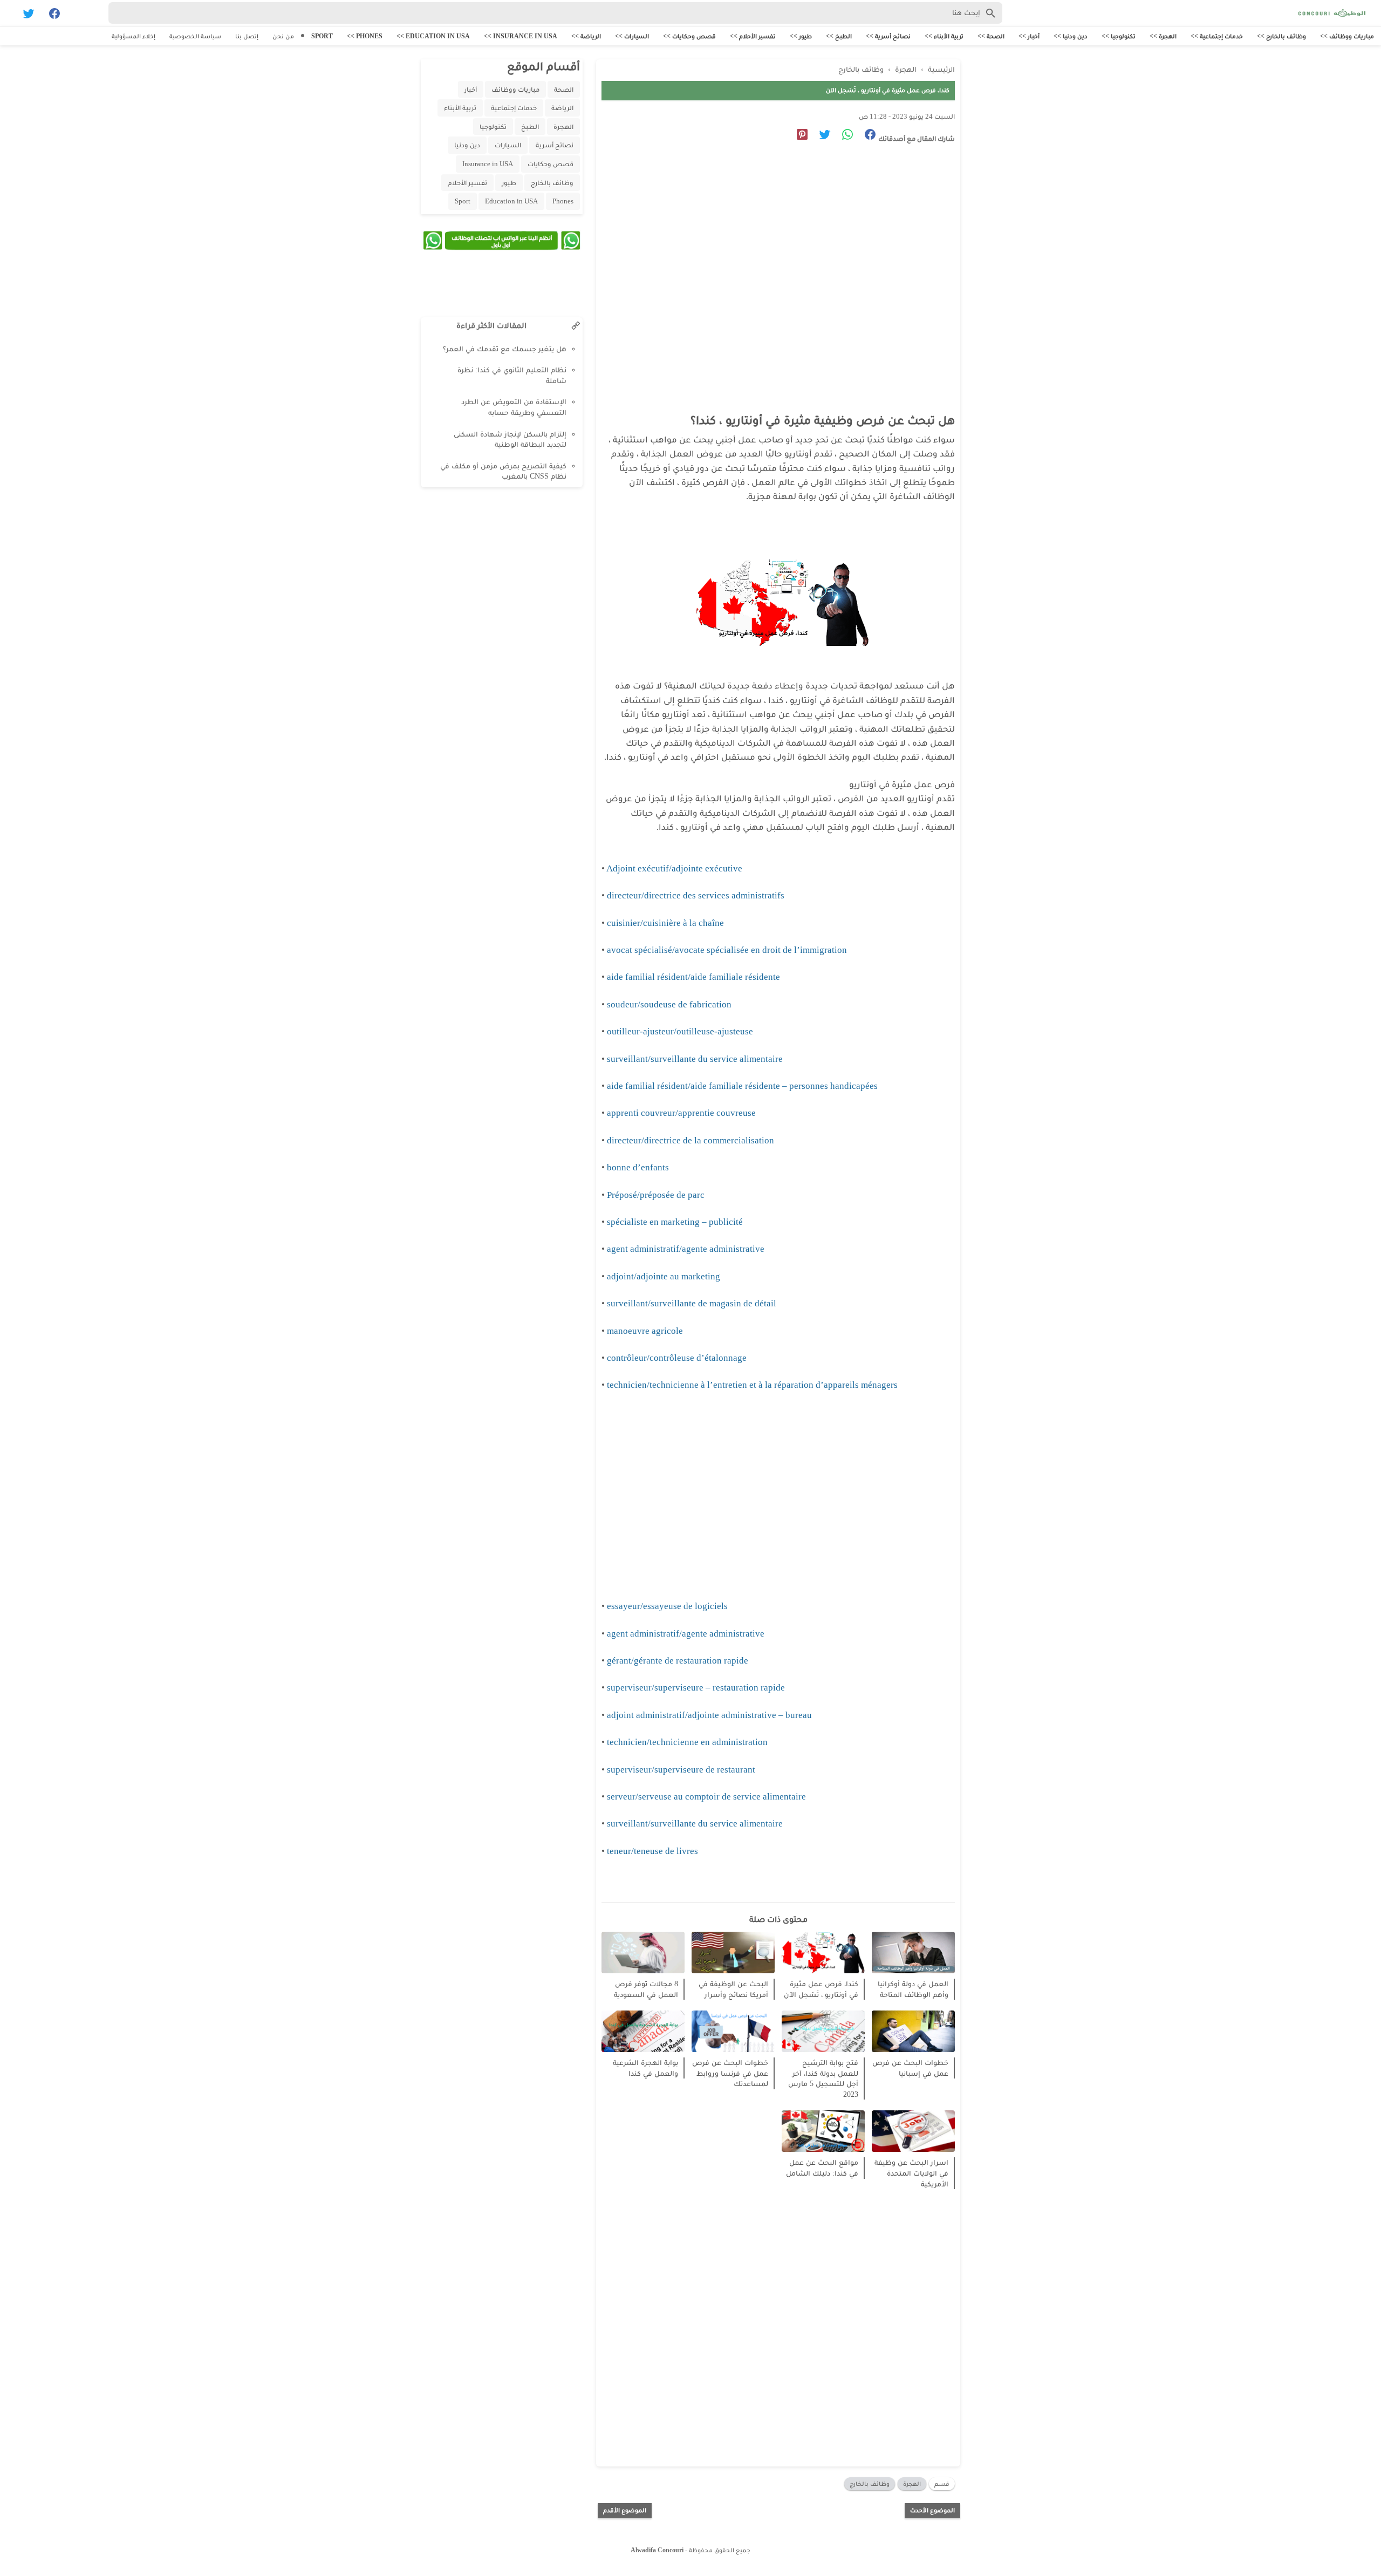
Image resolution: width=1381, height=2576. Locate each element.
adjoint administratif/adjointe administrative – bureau (709, 1715)
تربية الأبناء (460, 108)
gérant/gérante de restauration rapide (678, 1661)
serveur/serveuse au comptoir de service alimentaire (706, 1797)
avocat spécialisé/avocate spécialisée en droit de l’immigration (727, 950)
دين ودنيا (467, 145)
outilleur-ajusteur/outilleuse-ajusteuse (680, 1031)
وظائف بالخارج (870, 2484)
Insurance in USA (488, 164)
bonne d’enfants (638, 1167)
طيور (509, 183)
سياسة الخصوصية (195, 36)
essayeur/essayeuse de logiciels (667, 1606)
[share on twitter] (821, 136)
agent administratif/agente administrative (686, 1249)
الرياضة (562, 108)
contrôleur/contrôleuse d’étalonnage (677, 1358)
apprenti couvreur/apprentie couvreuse (681, 1113)
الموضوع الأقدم (625, 2510)
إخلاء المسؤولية (134, 36)
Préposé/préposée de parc (657, 1195)
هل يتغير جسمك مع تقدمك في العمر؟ (505, 349)
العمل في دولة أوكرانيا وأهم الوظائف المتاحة (913, 1989)
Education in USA (511, 201)
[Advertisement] (773, 251)
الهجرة (912, 2484)
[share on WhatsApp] (843, 136)
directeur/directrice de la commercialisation (690, 1140)
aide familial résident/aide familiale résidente (693, 977)
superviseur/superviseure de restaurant (681, 1770)
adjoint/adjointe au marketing (664, 1276)
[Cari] (7, 15)
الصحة (564, 89)
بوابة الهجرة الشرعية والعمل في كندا (645, 2068)
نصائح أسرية (555, 145)
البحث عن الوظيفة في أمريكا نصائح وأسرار (733, 1989)
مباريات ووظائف (515, 89)
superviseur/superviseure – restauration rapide (696, 1688)
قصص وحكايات (551, 164)
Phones (563, 201)
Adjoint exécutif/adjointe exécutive (674, 868)
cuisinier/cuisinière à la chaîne (665, 923)
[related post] (913, 1953)
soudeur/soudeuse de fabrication (669, 1004)
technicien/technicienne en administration (687, 1742)
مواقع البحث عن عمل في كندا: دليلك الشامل (822, 2168)
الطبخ (530, 127)
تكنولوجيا (493, 127)
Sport (463, 201)
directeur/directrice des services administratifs (696, 895)
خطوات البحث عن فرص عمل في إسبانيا (910, 2068)
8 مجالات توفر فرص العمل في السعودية (646, 1989)
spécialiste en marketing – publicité (675, 1222)
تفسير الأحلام (467, 183)
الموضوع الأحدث (932, 2510)
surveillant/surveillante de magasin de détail (692, 1303)
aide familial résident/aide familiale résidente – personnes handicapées (742, 1086)
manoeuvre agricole (645, 1331)
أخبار (471, 89)
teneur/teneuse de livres (652, 1851)
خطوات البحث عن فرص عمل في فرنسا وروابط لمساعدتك (730, 2073)
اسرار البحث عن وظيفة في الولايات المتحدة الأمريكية (911, 2173)
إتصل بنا (247, 36)
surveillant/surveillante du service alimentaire (695, 1059)
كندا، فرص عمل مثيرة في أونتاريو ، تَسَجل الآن (821, 1989)
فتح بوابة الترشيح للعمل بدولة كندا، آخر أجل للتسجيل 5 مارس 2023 (823, 2078)
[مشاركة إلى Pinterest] (798, 136)
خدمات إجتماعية (514, 108)
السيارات (508, 145)
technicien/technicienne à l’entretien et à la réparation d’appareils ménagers (752, 1385)
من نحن (283, 36)
